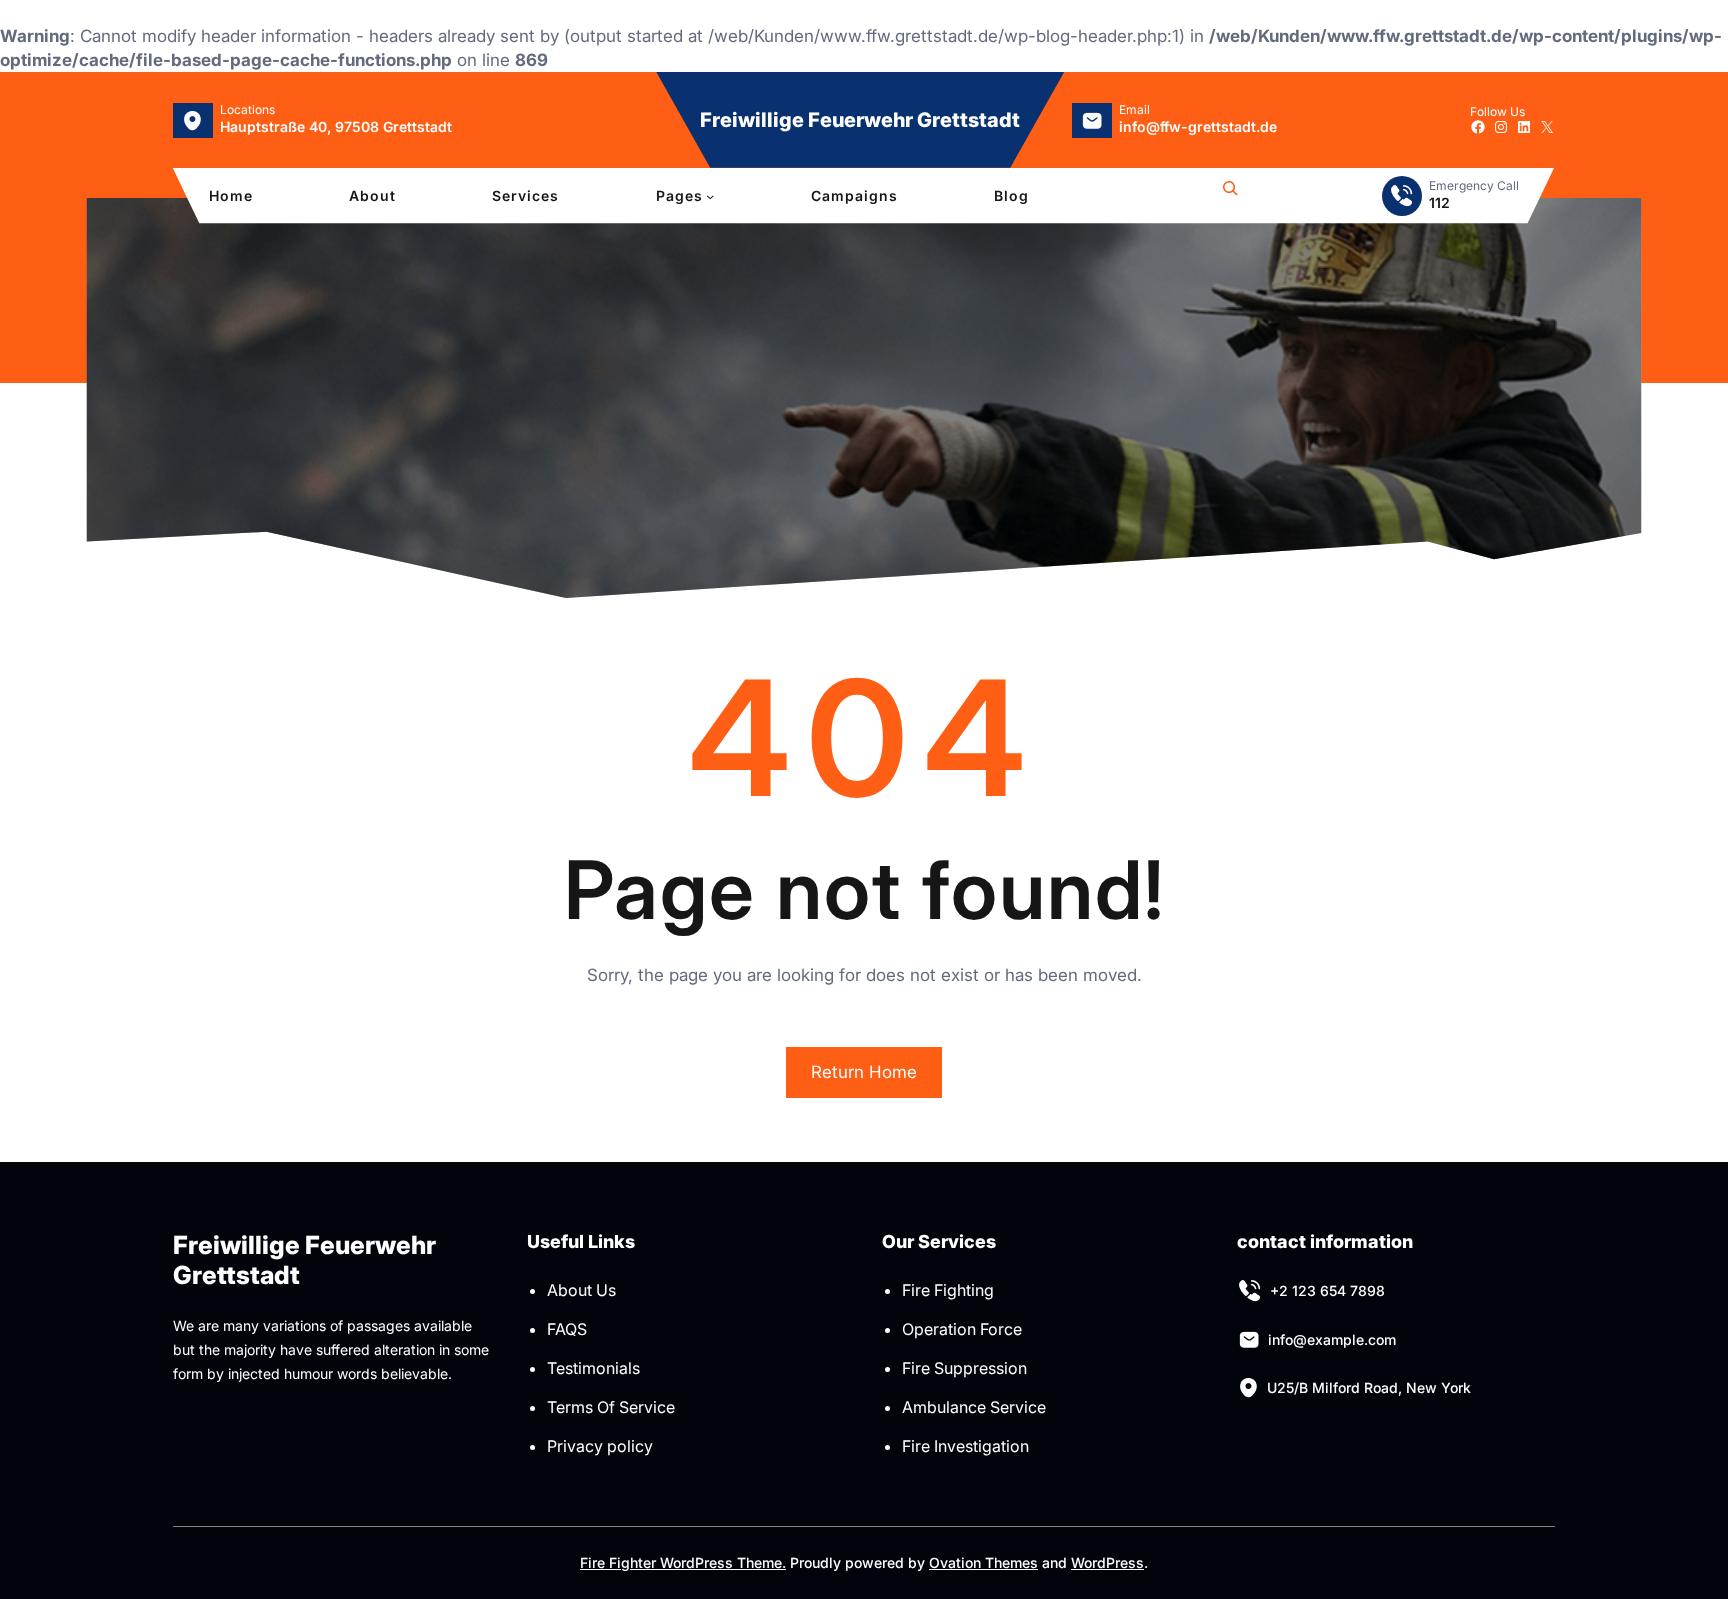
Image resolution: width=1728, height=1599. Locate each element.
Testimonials (593, 1368)
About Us (581, 1290)
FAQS (567, 1329)
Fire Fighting (948, 1290)
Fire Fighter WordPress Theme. (683, 1562)
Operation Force (962, 1329)
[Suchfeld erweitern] (1230, 196)
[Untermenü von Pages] (710, 196)
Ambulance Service (974, 1407)
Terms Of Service (611, 1407)
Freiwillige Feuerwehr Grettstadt (860, 120)
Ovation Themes (983, 1562)
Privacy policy (600, 1446)
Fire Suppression (964, 1368)
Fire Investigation (965, 1446)
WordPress (1107, 1562)
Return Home (864, 1072)
